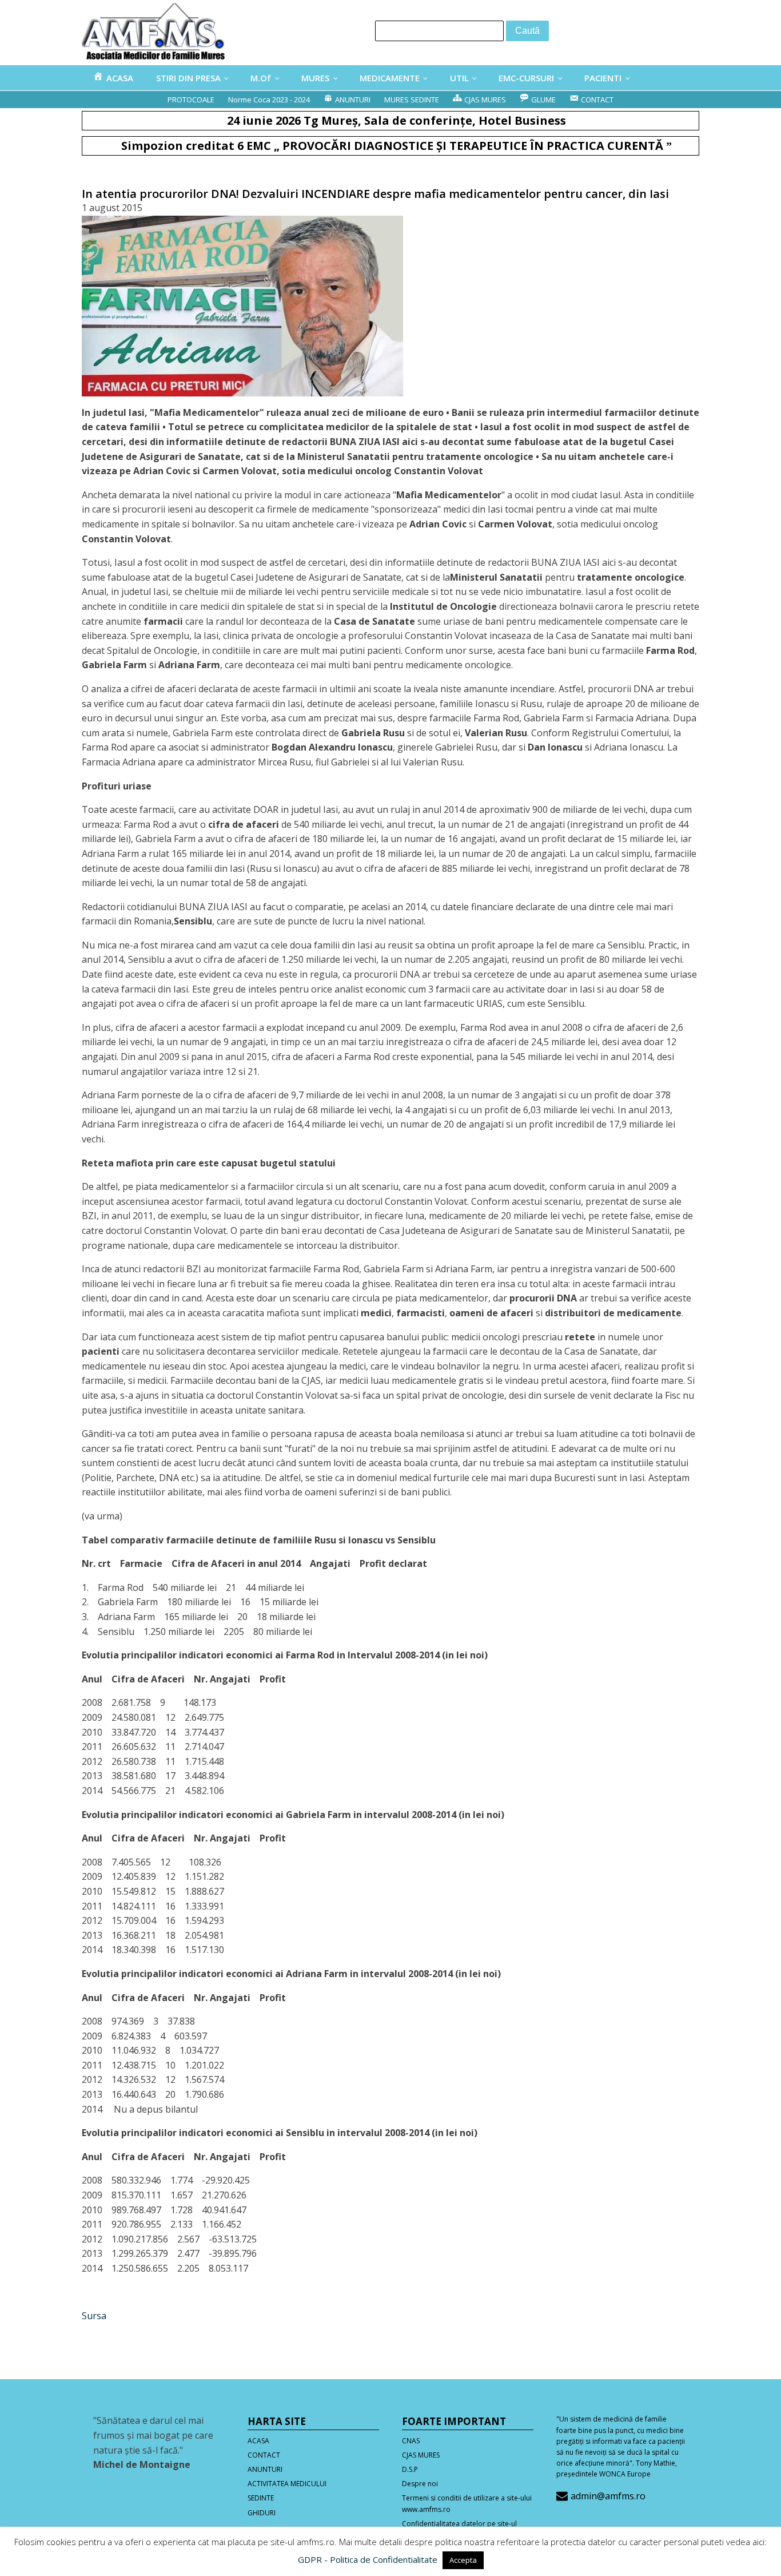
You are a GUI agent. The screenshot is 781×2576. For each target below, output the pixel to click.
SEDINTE (261, 2498)
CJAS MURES (421, 2455)
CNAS (411, 2441)
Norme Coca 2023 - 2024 (269, 100)
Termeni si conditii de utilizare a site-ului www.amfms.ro (467, 2503)
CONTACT (264, 2455)
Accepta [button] (463, 2560)
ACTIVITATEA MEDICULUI (287, 2484)
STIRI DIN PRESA (188, 78)
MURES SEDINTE (412, 100)
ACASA (258, 2441)
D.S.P (410, 2469)
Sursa (94, 2316)
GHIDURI (262, 2513)
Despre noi (420, 2484)
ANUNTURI (265, 2469)
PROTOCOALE (191, 100)
